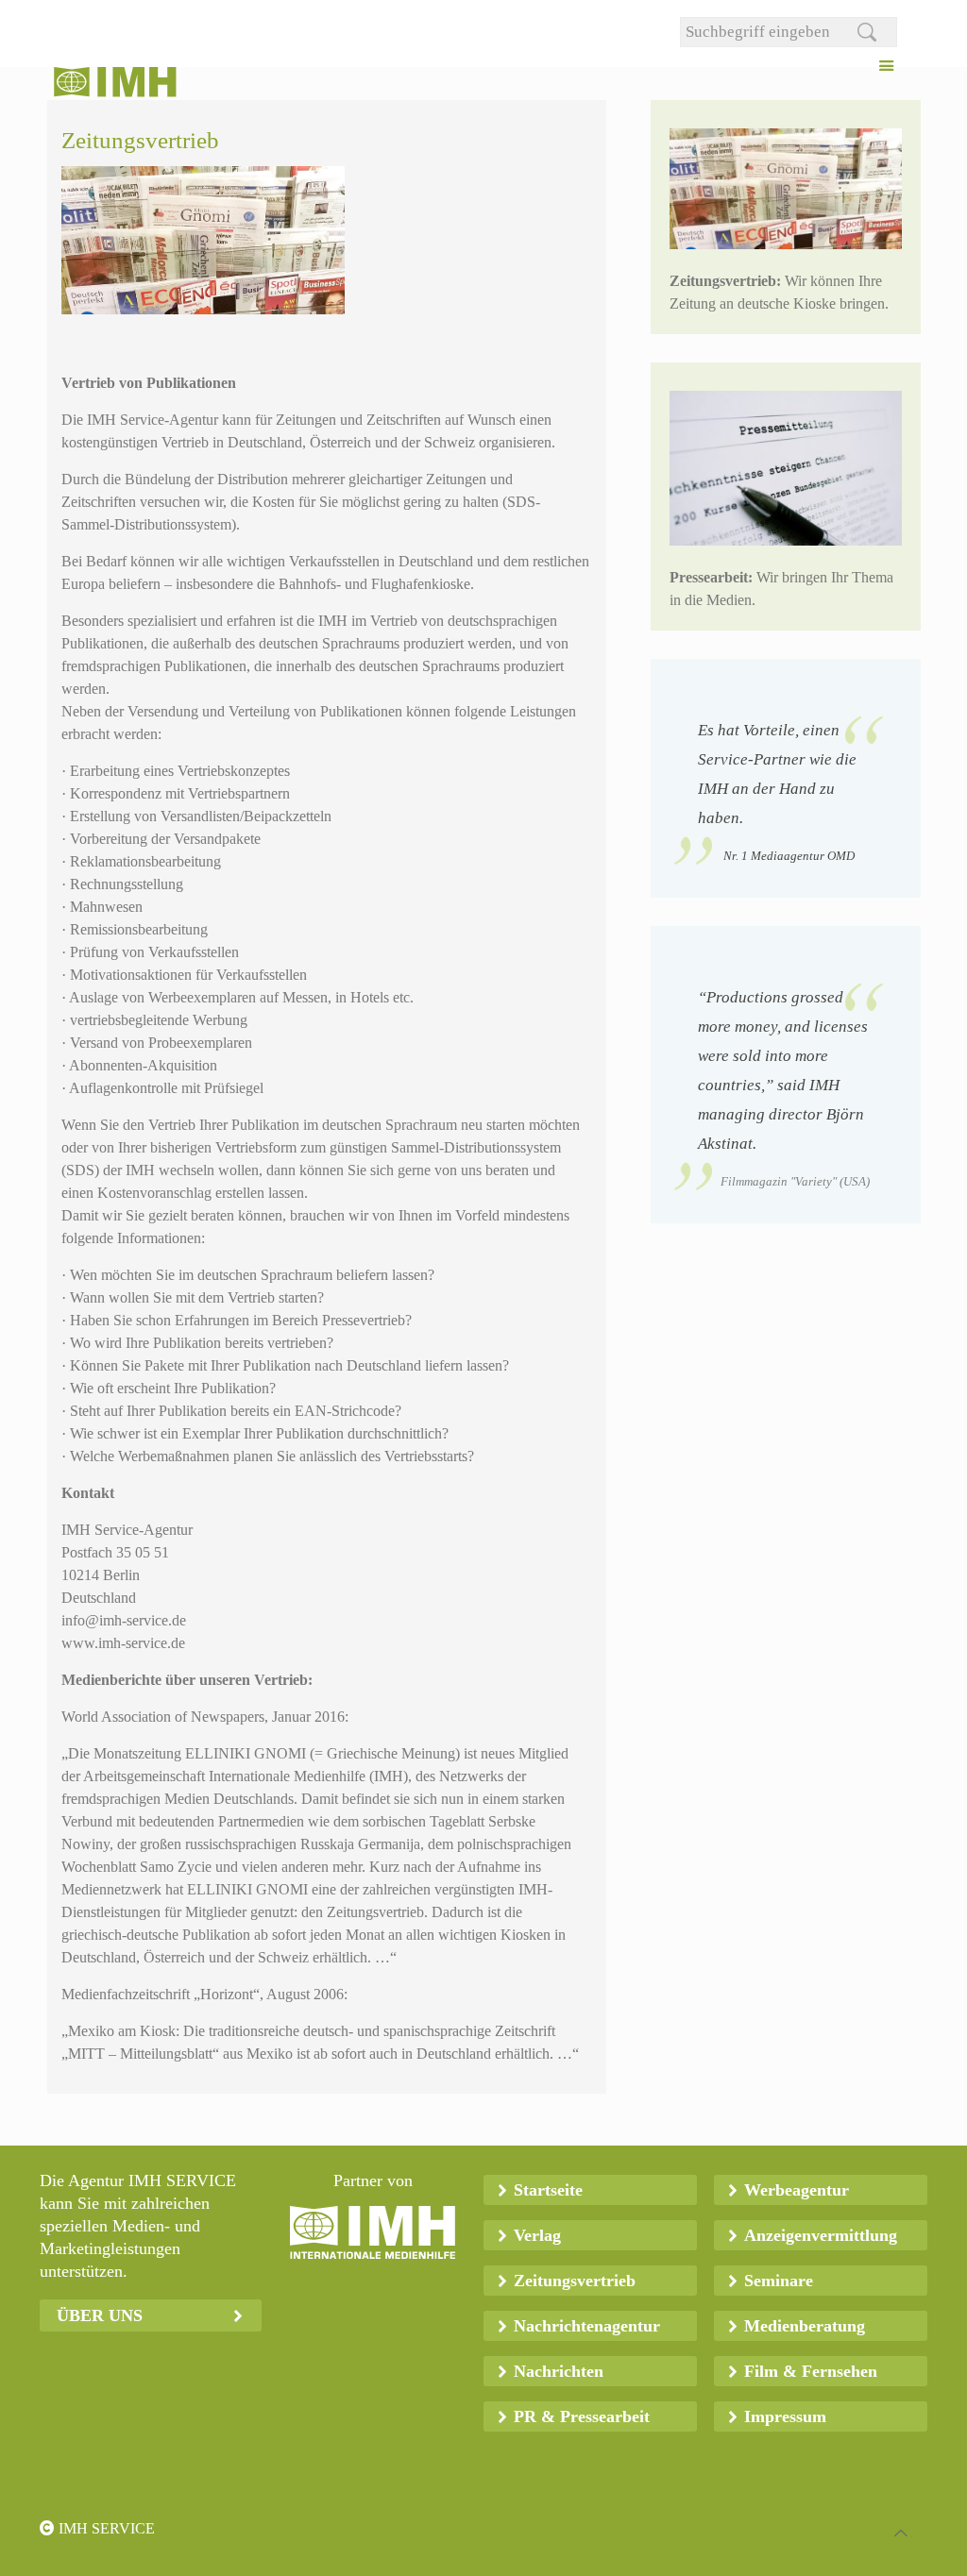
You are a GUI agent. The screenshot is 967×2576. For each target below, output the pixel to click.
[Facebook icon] (809, 2529)
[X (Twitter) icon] (829, 2529)
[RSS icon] (848, 2529)
